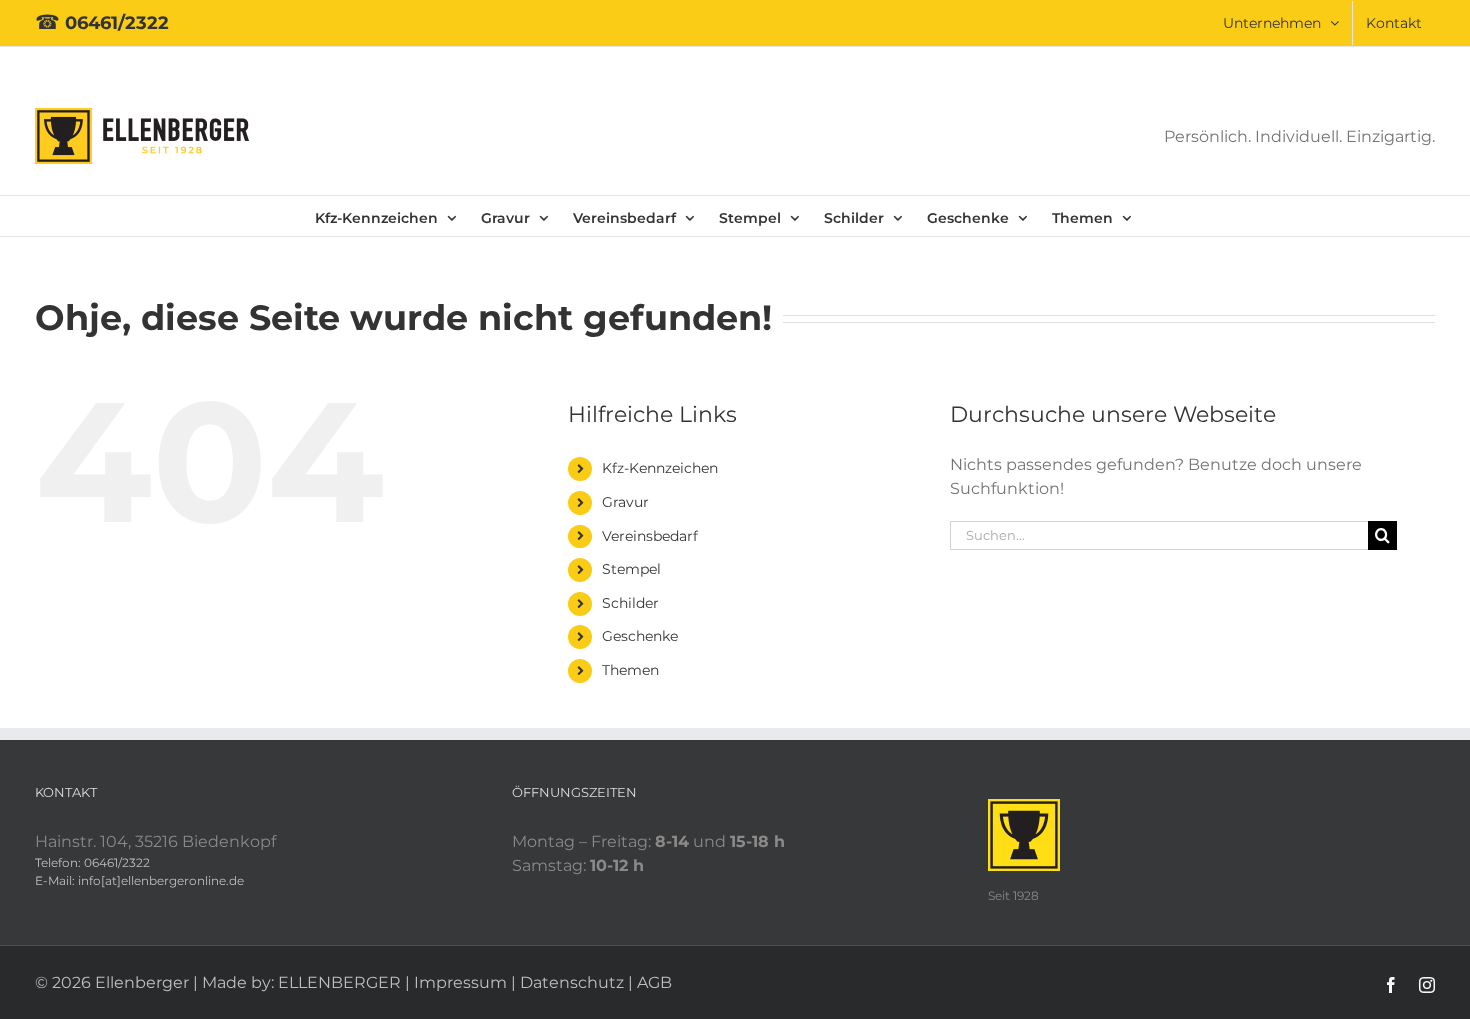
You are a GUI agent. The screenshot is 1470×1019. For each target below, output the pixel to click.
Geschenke (640, 636)
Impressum (460, 982)
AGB (654, 982)
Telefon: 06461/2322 (92, 862)
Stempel (631, 569)
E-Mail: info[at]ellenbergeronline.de (139, 880)
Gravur (625, 502)
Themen (630, 670)
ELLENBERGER (339, 982)
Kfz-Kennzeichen (660, 468)
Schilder (630, 603)
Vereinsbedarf (650, 536)
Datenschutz (572, 982)
